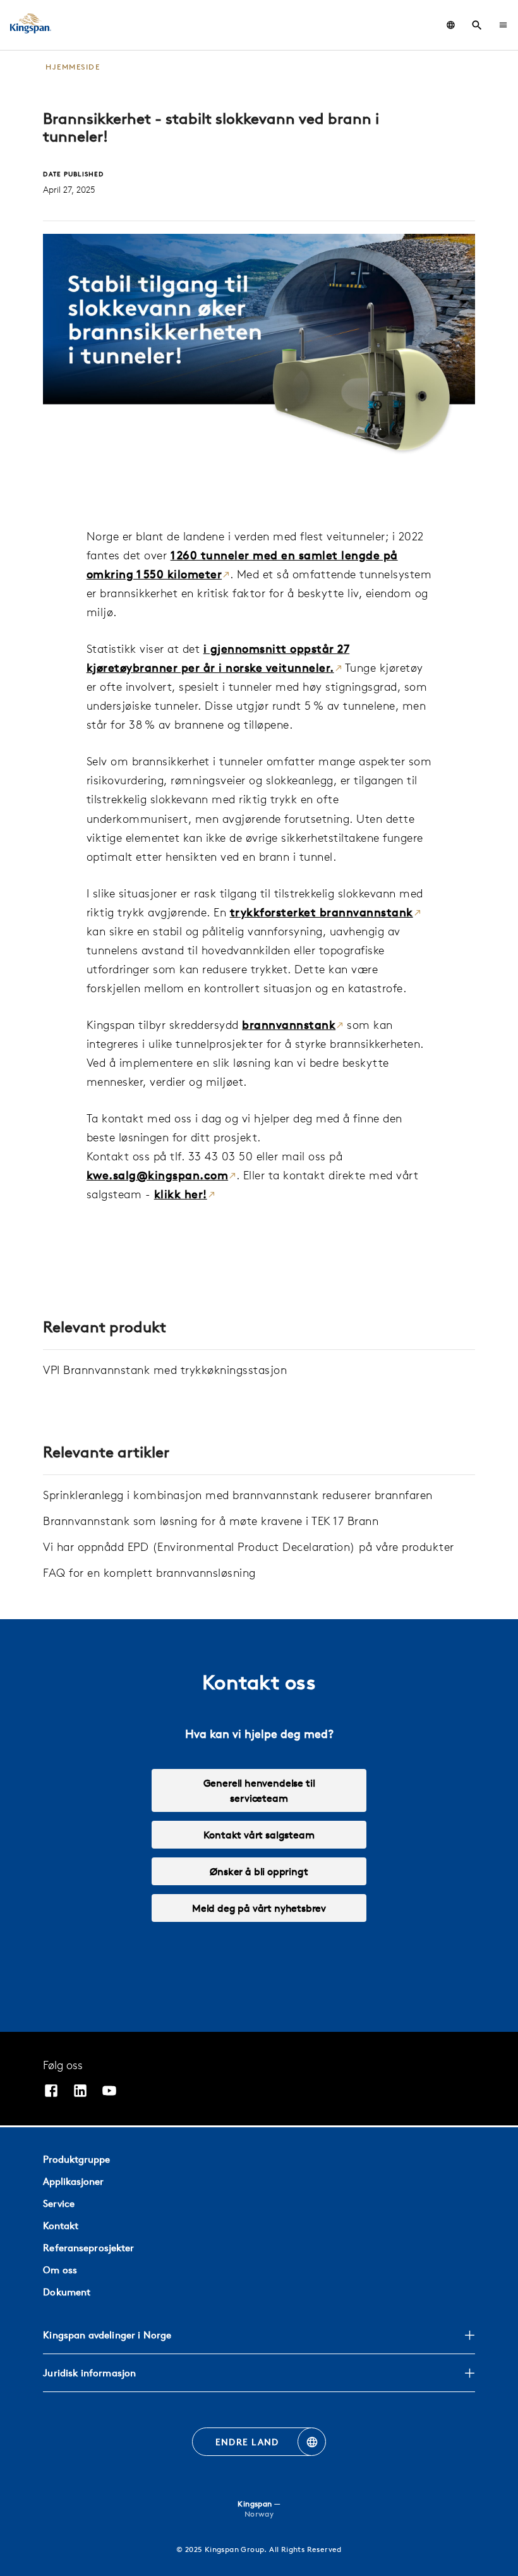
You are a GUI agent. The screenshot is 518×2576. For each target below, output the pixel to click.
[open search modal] (477, 25)
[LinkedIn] (80, 2092)
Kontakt (61, 2226)
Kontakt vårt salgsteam (259, 1835)
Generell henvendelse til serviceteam (259, 1790)
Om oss (60, 2270)
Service (59, 2203)
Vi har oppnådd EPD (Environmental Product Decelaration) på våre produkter (249, 1547)
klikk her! (181, 1194)
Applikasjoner (73, 2181)
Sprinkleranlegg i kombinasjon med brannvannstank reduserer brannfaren (238, 1495)
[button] (503, 25)
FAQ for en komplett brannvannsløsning (149, 1573)
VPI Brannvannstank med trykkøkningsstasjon (165, 1370)
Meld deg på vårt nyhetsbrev (259, 1908)
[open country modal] (451, 25)
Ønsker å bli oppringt (259, 1871)
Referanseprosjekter (88, 2248)
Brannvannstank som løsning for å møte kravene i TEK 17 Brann (211, 1521)
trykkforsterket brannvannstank (322, 912)
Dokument (67, 2292)
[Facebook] (51, 2092)
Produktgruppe (76, 2159)
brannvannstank (289, 1025)
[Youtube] (109, 2092)
